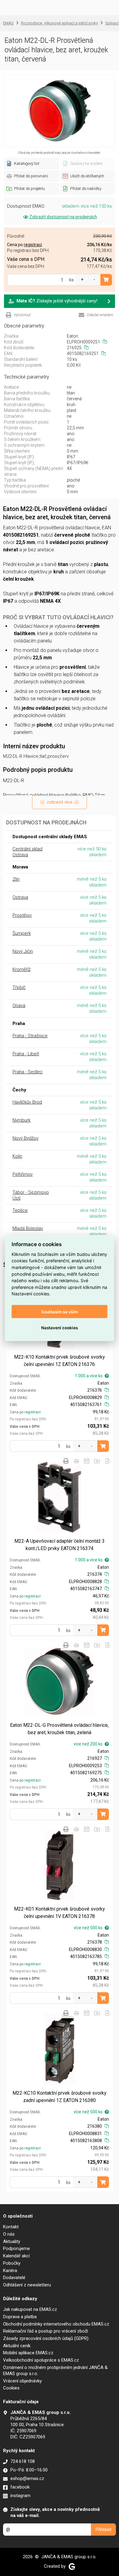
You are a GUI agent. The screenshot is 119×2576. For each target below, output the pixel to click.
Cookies (11, 2388)
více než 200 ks (88, 1744)
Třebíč (19, 987)
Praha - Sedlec (28, 1072)
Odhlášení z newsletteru (27, 2285)
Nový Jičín (23, 951)
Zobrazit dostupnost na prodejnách (63, 217)
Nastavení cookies (60, 1327)
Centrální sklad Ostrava (27, 852)
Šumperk (22, 933)
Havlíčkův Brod (27, 1102)
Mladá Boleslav (28, 1228)
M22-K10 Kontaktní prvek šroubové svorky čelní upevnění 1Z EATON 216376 (60, 1361)
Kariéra (10, 2271)
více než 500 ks (88, 1928)
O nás (9, 2234)
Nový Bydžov (25, 1138)
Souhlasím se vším (60, 1312)
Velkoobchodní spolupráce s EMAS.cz (41, 2360)
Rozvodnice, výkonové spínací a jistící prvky (60, 23)
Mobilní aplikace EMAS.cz (28, 2353)
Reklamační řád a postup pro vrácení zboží (45, 2331)
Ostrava (20, 897)
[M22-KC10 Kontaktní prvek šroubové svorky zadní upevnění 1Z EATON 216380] (59, 2049)
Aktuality (12, 2241)
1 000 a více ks (89, 1376)
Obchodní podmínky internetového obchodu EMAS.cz (56, 2324)
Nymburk (22, 1120)
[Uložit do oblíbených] (87, 1461)
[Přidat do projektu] (97, 1461)
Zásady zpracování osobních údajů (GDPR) (46, 2338)
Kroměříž (22, 969)
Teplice (20, 1210)
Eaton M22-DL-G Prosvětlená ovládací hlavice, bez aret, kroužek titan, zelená (59, 1729)
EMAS (8, 23)
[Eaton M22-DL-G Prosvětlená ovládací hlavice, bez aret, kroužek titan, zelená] (59, 1681)
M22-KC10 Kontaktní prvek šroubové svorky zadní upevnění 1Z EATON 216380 (60, 2097)
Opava (19, 1005)
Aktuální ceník (17, 2346)
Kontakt (11, 2227)
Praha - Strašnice (30, 1036)
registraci (32, 1412)
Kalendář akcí (16, 2256)
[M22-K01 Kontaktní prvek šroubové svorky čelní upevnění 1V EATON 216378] (59, 1865)
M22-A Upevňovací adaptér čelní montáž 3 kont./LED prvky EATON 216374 (60, 1545)
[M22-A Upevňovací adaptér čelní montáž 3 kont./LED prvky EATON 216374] (59, 1497)
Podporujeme (16, 2248)
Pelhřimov (23, 1174)
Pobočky (12, 2263)
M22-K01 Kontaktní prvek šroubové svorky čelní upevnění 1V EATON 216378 (60, 1913)
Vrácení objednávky (22, 2381)
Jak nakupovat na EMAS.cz (30, 2309)
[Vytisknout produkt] (66, 1461)
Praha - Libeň (26, 1054)
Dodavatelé (14, 2278)
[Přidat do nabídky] (107, 1461)
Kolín (17, 1156)
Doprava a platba (20, 2317)
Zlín (16, 879)
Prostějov (22, 915)
